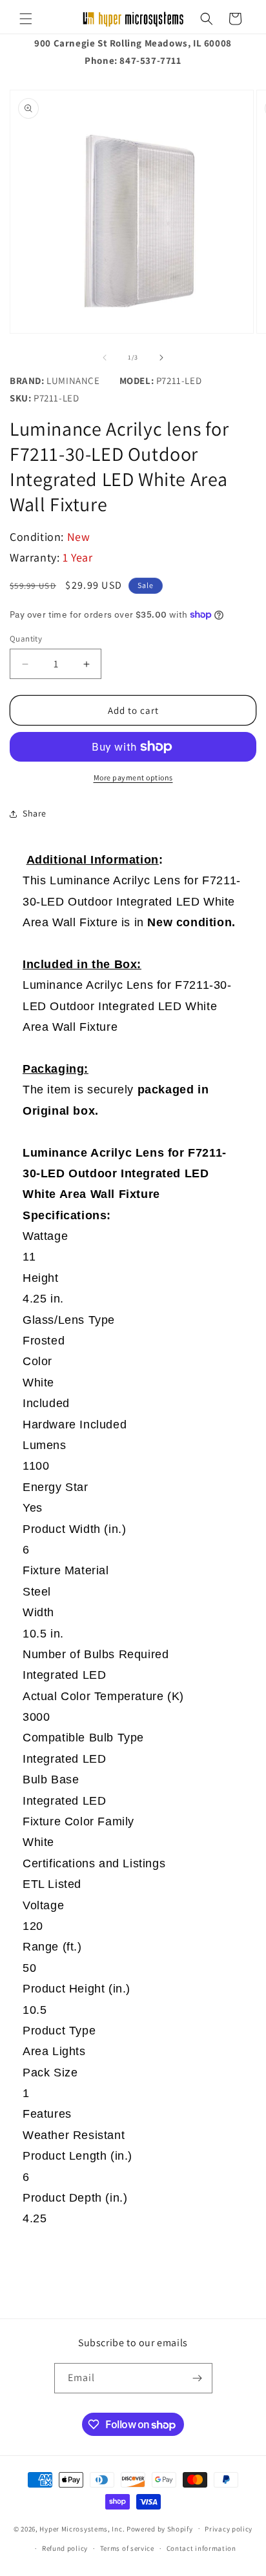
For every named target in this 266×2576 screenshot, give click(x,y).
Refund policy (65, 2548)
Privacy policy (229, 2529)
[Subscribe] (198, 2378)
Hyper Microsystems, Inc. (82, 2528)
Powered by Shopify (160, 2528)
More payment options (133, 777)
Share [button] (35, 813)
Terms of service (127, 2548)
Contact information (201, 2548)
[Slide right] (161, 358)
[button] (26, 19)
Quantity (26, 639)
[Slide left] (105, 358)
